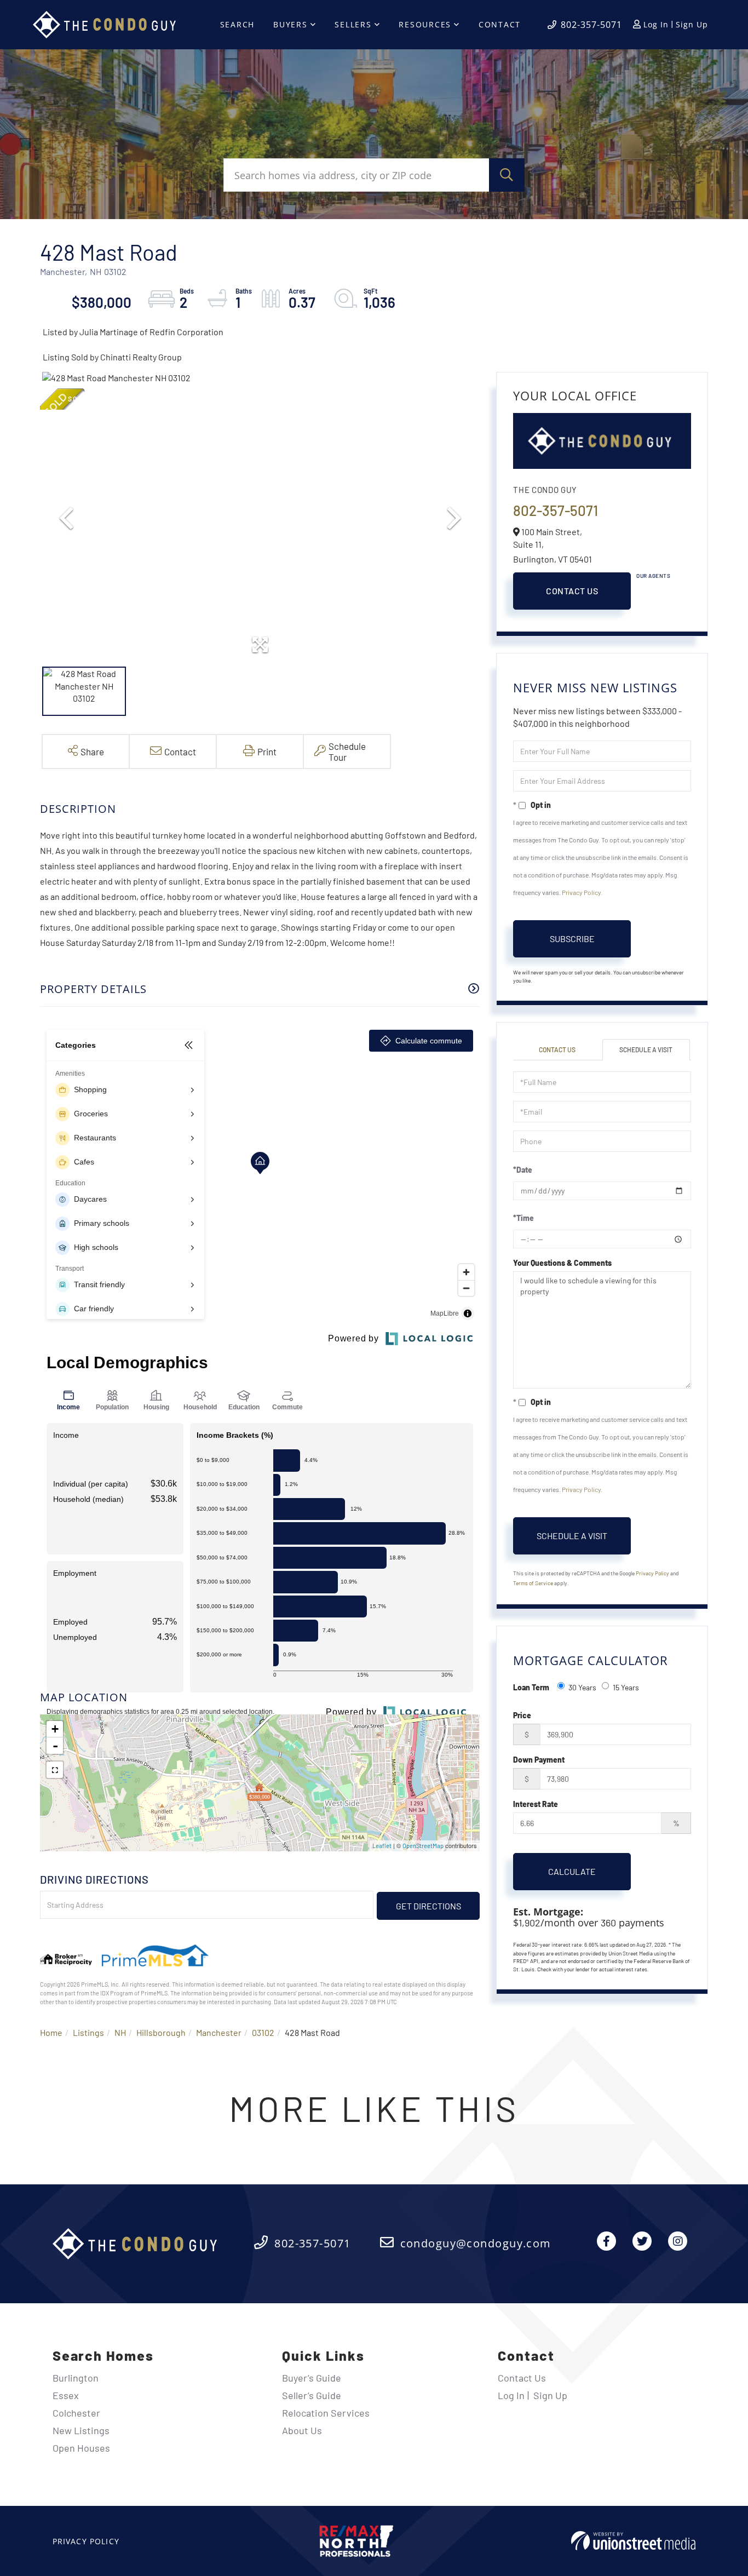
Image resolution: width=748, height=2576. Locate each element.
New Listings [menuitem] (81, 2430)
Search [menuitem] (238, 24)
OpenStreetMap (423, 1846)
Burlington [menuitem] (76, 2378)
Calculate (572, 1871)
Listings (88, 2032)
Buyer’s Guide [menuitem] (312, 2378)
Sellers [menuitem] (353, 24)
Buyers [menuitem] (290, 24)
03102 (263, 2032)
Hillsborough (161, 2032)
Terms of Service (533, 1583)
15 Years (626, 1687)
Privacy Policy (581, 892)
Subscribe (572, 939)
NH (120, 2032)
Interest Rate (536, 1804)
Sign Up (692, 24)
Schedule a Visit (646, 1049)
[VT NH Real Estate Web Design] (633, 2541)
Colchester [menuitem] (76, 2413)
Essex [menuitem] (66, 2395)
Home (51, 2032)
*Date (523, 1170)
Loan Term (531, 1687)
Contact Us (572, 591)
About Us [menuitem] (302, 2430)
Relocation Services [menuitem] (326, 2413)
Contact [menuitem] (500, 24)
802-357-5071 (591, 25)
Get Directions (428, 1906)
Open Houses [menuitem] (81, 2448)
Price (522, 1715)
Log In (656, 24)
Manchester (219, 2032)
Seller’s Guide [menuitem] (312, 2395)
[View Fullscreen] (55, 1770)
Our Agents (653, 576)
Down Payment (539, 1760)
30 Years (582, 1687)
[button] (507, 175)
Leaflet (382, 1846)
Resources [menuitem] (425, 24)
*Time (523, 1218)
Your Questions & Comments (562, 1263)
